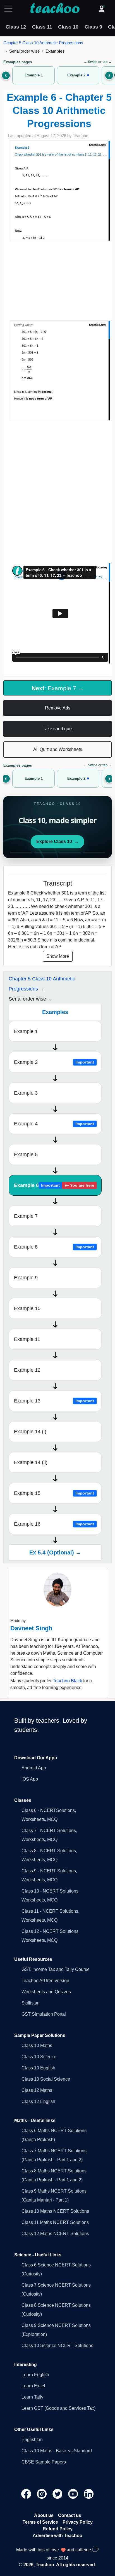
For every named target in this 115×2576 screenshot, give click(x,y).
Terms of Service (40, 2522)
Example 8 (54, 1247)
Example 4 (54, 1124)
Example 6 (54, 1185)
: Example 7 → (58, 688)
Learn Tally (32, 2397)
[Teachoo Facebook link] (27, 2494)
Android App (34, 1768)
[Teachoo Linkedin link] (89, 2494)
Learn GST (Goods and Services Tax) (58, 2408)
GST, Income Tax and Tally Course (56, 1969)
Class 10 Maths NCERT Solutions (55, 2211)
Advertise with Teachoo (57, 2536)
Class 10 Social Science (46, 2079)
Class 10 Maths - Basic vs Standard (57, 2451)
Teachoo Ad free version (45, 1981)
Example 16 (54, 1524)
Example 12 (27, 1370)
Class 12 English (38, 2101)
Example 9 (26, 1278)
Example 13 (54, 1401)
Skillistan (31, 2003)
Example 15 (54, 1493)
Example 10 (27, 1308)
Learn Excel (33, 2386)
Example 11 (27, 1339)
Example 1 (26, 1031)
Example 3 (26, 1093)
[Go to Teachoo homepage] (55, 9)
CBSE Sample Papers (44, 2462)
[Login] (102, 9)
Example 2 (54, 1062)
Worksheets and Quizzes (46, 1992)
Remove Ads (58, 708)
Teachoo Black (67, 1681)
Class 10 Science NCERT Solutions (57, 2346)
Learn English (35, 2375)
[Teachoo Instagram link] (42, 2494)
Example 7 (26, 1216)
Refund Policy (58, 2529)
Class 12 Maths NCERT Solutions (55, 2234)
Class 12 (16, 27)
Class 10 (68, 27)
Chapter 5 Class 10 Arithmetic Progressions (43, 43)
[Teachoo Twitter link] (58, 2494)
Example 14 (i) (30, 1432)
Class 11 (42, 27)
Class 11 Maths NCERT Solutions (55, 2222)
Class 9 (93, 27)
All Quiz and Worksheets (58, 749)
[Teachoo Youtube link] (74, 2494)
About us (44, 2515)
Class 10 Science (39, 2057)
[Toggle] (10, 9)
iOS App (30, 1779)
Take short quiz (58, 729)
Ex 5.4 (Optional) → (55, 1552)
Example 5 (26, 1154)
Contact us (70, 2515)
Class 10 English (38, 2068)
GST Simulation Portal (44, 2014)
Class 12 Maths (37, 2090)
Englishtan (32, 2440)
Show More (58, 956)
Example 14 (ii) (31, 1462)
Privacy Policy (78, 2522)
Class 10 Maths (37, 2045)
